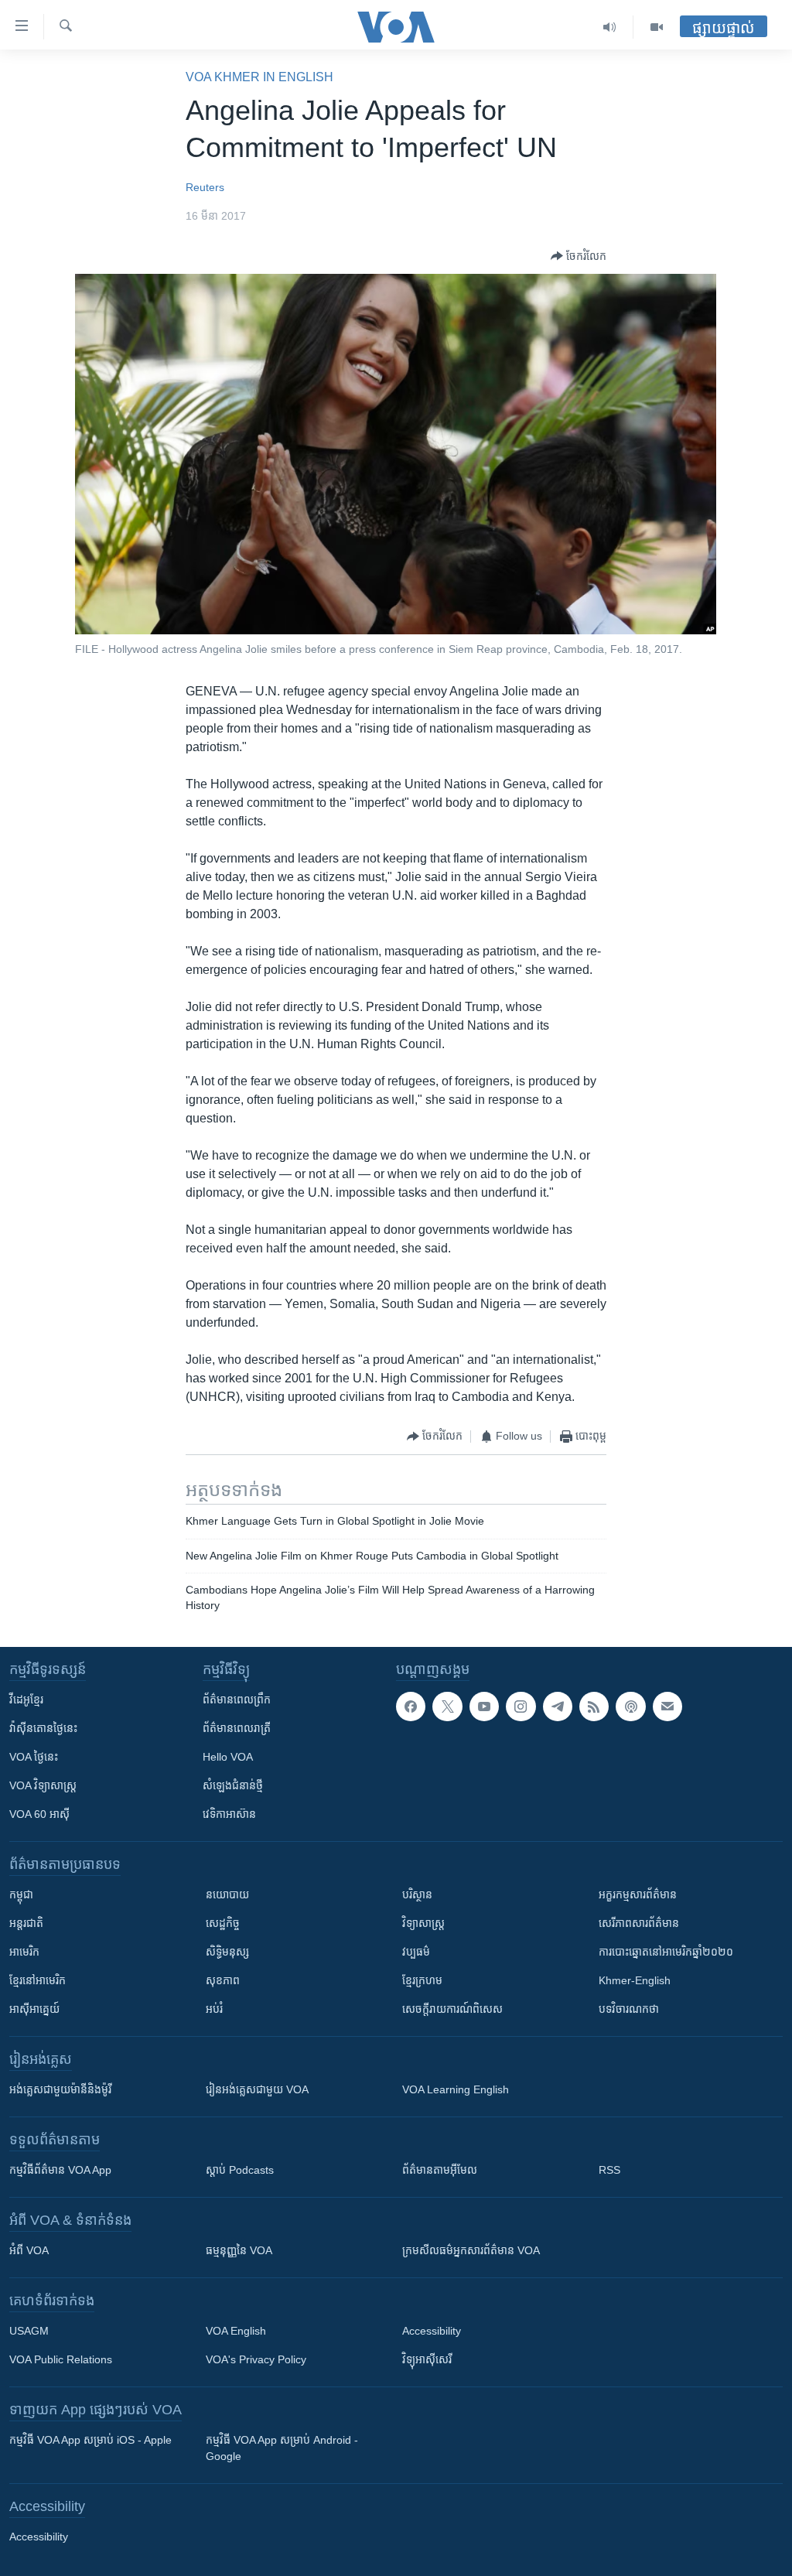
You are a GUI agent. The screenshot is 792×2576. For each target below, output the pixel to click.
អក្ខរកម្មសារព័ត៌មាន (638, 1894)
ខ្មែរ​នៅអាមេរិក (38, 1980)
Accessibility (432, 2331)
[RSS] (594, 1707)
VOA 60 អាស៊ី (39, 1814)
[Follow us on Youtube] (484, 1707)
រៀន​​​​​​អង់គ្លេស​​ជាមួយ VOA (257, 2089)
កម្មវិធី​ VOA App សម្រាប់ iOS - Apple (90, 2440)
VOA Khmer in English (259, 77)
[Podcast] (630, 1707)
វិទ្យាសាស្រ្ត (423, 1923)
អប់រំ (214, 2009)
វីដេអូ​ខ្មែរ (26, 1700)
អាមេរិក (24, 1952)
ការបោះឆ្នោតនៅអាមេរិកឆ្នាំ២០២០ (666, 1952)
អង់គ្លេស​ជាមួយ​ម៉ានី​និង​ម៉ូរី (60, 2089)
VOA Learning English (456, 2089)
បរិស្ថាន (417, 1894)
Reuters (205, 187)
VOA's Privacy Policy (256, 2359)
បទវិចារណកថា (629, 2009)
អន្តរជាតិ (26, 1923)
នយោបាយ (227, 1894)
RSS (609, 2170)
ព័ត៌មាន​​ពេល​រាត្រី (237, 1728)
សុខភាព (223, 1980)
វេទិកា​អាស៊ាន (229, 1814)
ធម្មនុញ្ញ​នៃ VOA (239, 2250)
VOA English (236, 2331)
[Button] (579, 256)
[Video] (657, 27)
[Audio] (610, 27)
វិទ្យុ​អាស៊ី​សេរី (427, 2359)
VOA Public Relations (61, 2359)
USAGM (29, 2331)
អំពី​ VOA (29, 2250)
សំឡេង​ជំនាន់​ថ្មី (233, 1785)
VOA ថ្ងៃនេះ (34, 1757)
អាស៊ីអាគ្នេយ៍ (34, 2009)
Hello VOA (228, 1757)
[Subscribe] (667, 1707)
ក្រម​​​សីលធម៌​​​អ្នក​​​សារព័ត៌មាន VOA (471, 2250)
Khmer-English (635, 1980)
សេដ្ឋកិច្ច (223, 1923)
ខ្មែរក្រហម (422, 1980)
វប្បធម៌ (416, 1952)
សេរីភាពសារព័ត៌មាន (639, 1923)
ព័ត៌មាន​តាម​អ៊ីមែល (440, 2170)
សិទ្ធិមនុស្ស (227, 1952)
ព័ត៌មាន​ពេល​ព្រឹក (237, 1700)
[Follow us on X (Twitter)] (447, 1707)
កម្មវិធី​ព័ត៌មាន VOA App (60, 2170)
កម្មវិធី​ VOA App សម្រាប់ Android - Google (282, 2448)
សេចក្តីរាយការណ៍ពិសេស (452, 2009)
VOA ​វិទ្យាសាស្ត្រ (43, 1785)
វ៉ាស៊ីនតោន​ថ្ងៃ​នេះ (43, 1728)
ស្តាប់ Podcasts (240, 2170)
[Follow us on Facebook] (411, 1707)
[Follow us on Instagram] (521, 1707)
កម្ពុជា (21, 1894)
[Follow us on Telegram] (558, 1707)
